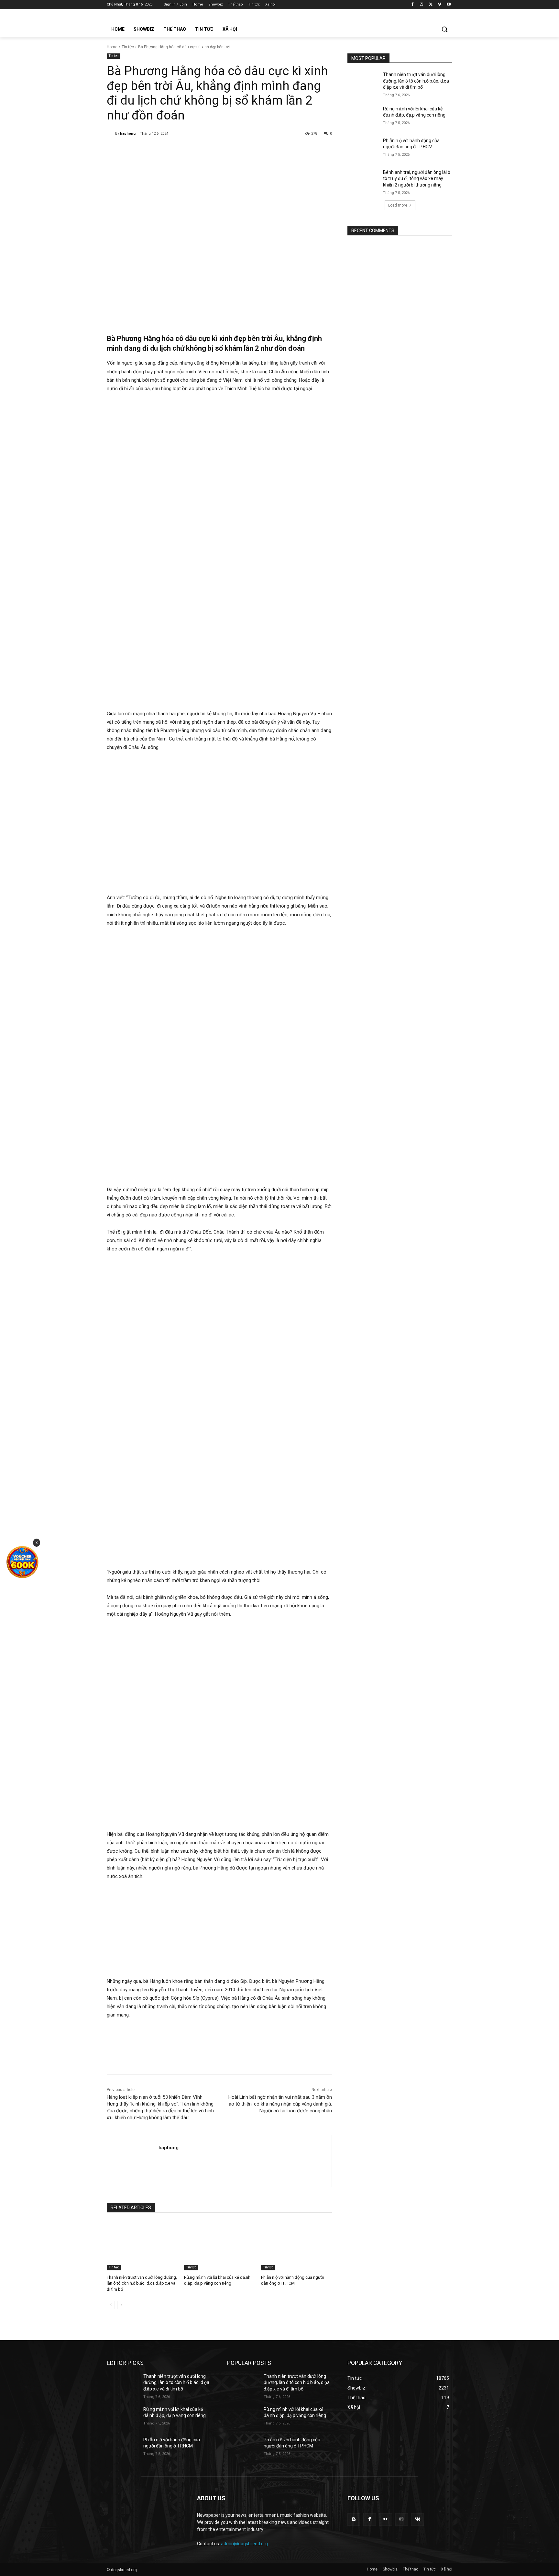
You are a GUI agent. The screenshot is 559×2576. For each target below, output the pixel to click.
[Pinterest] (182, 150)
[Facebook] (413, 5)
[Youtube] (449, 5)
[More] (212, 150)
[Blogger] (354, 2520)
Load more (398, 205)
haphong (128, 134)
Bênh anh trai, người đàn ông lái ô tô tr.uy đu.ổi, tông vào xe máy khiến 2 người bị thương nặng (417, 179)
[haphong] (111, 134)
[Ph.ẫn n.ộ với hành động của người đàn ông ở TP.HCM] (296, 2246)
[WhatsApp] (197, 150)
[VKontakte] (417, 2520)
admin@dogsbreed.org (244, 2544)
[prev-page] (111, 2305)
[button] (444, 29)
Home (112, 47)
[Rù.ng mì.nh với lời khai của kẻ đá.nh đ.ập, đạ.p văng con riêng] (219, 2246)
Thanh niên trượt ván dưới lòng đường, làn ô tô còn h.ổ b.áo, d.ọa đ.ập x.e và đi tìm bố (142, 2283)
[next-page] (121, 2305)
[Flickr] (385, 2520)
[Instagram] (422, 5)
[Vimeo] (439, 5)
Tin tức (128, 47)
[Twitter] (431, 5)
